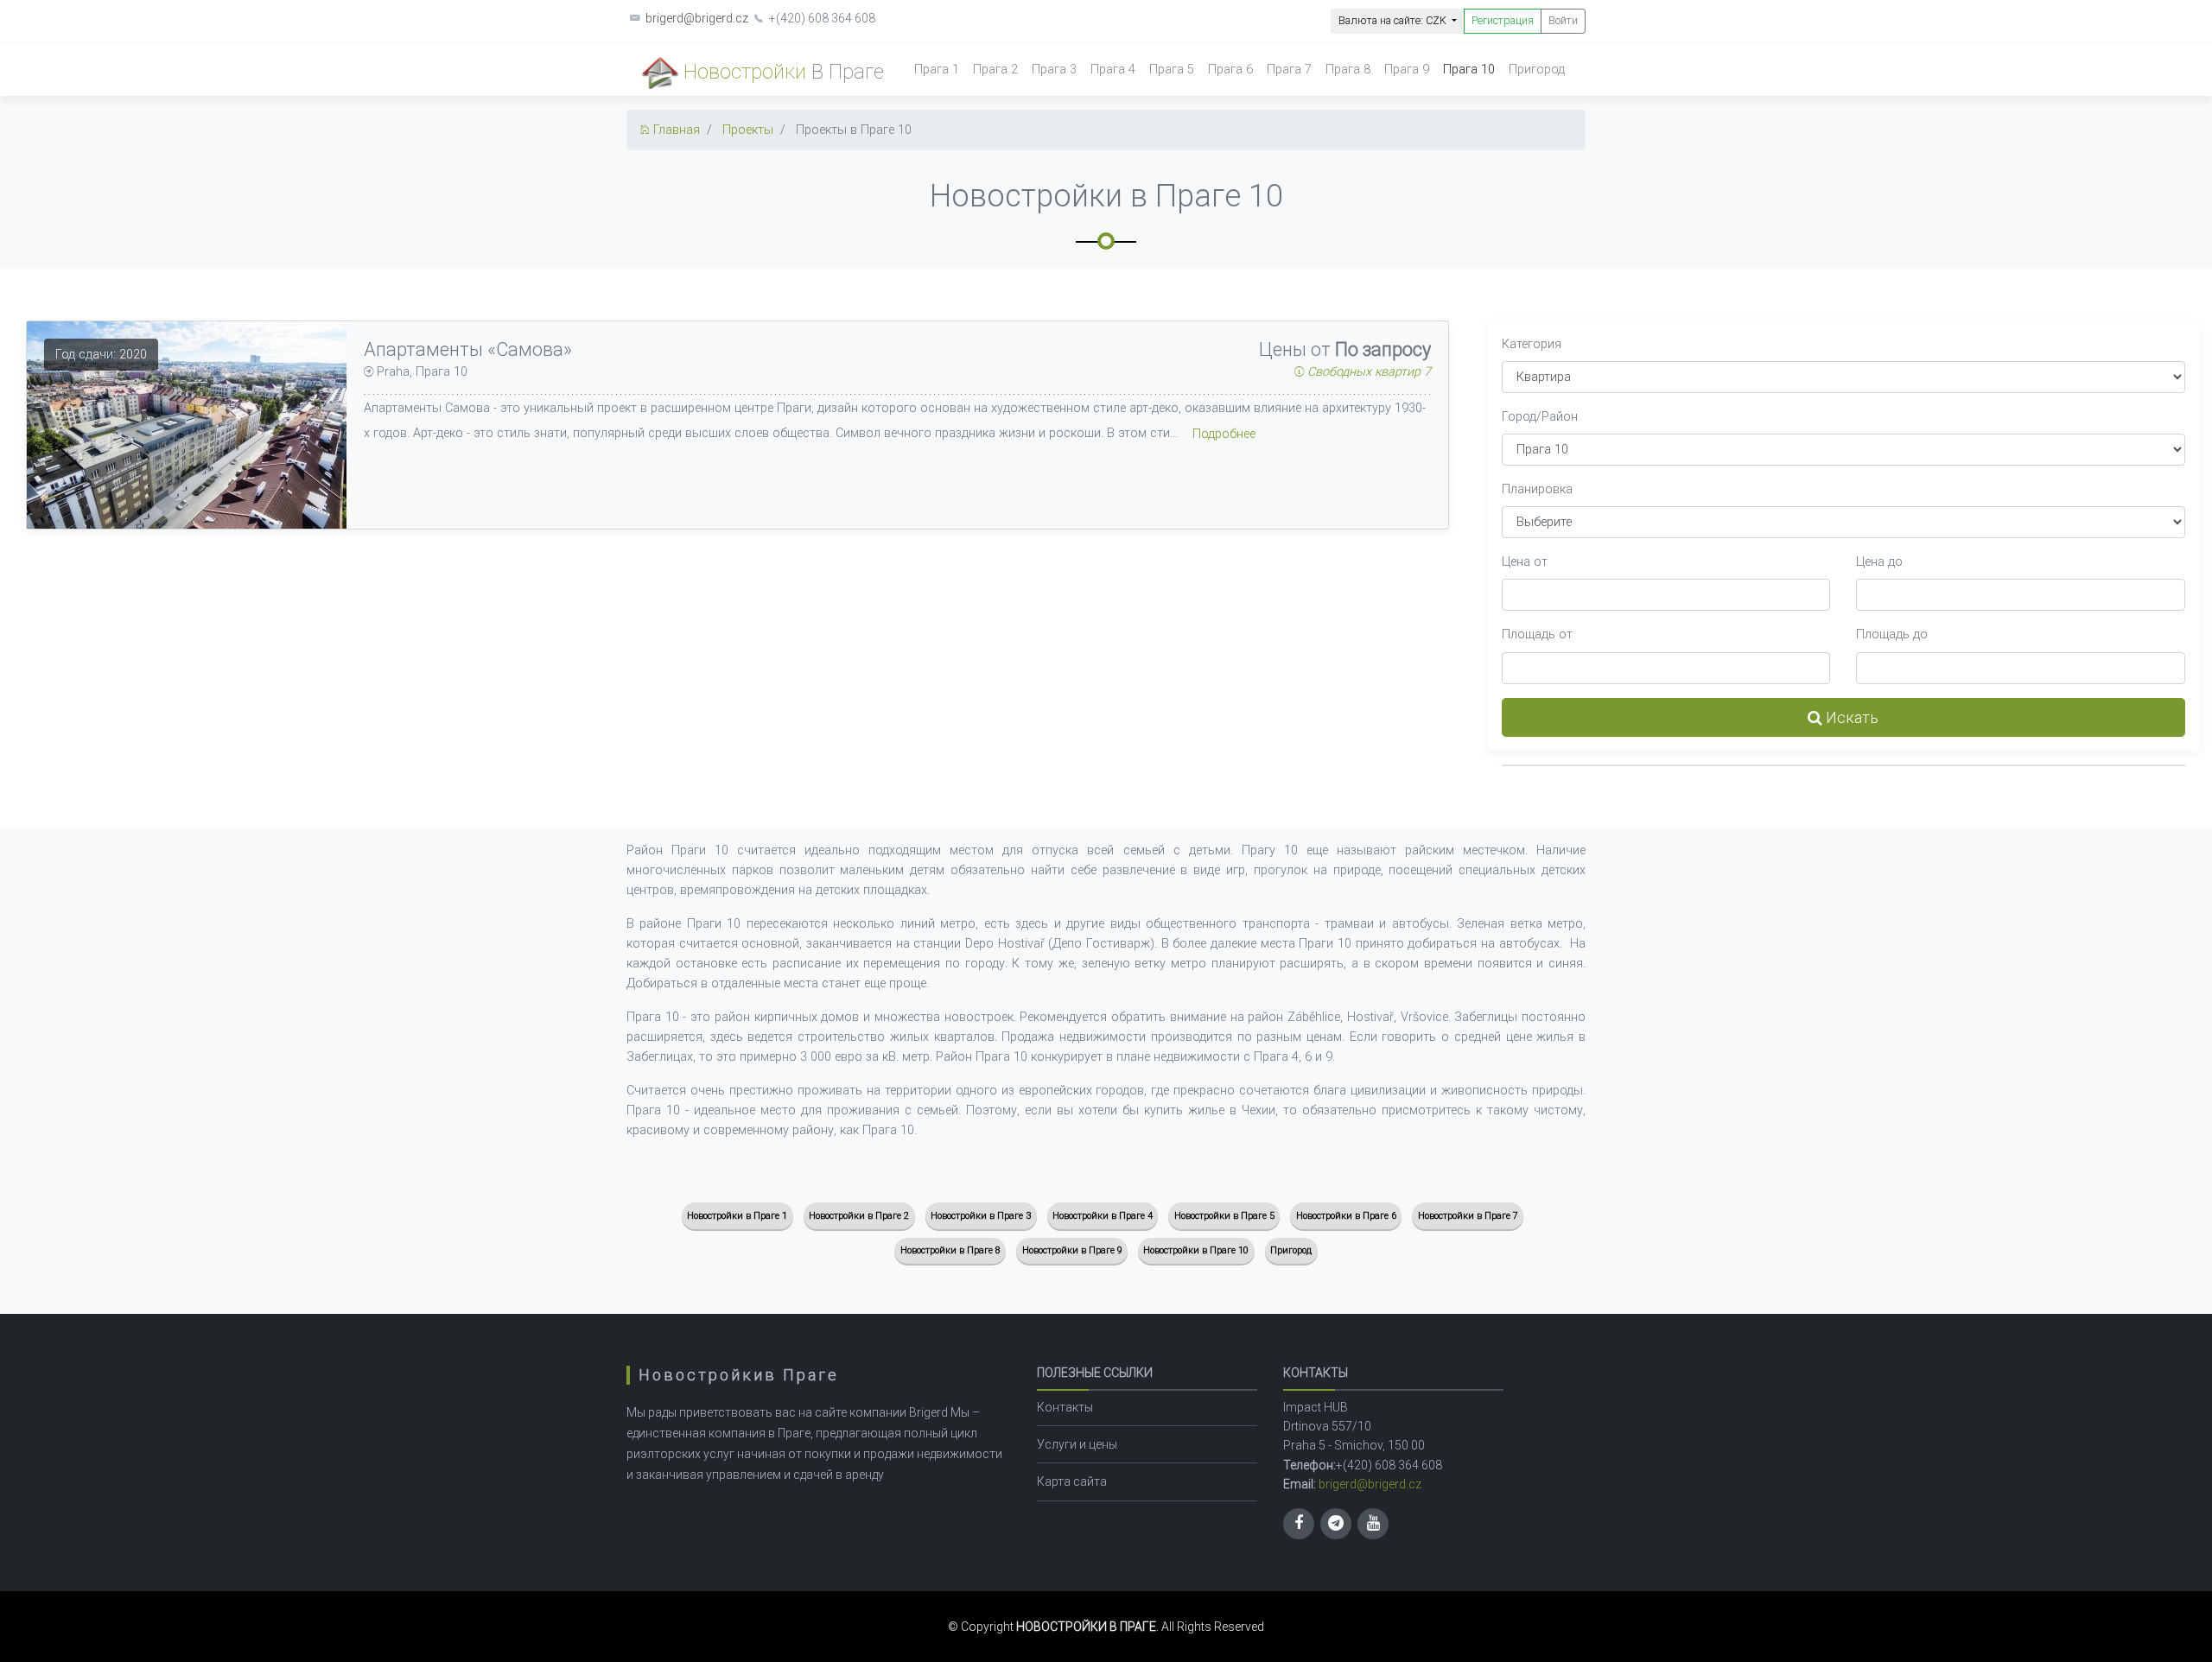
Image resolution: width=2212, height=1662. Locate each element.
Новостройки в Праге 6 (1346, 1216)
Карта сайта (1072, 1481)
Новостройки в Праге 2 (859, 1216)
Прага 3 (1054, 70)
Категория (1532, 344)
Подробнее (1224, 434)
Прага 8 (1348, 70)
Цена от (1525, 562)
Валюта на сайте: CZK (1394, 20)
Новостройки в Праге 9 (1072, 1250)
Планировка (1537, 489)
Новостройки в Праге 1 (737, 1216)
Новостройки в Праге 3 (981, 1216)
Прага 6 (1230, 70)
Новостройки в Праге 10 (1196, 1250)
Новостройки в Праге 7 (1468, 1216)
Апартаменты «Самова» (468, 349)
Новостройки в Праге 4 (1103, 1216)
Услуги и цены (1077, 1444)
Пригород (1537, 70)
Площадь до (1892, 634)
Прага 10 (1469, 70)
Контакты (1065, 1407)
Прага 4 (1113, 70)
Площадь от (1537, 634)
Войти (1563, 20)
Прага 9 (1407, 70)
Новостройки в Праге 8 (950, 1250)
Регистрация (1503, 20)
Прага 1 (937, 70)
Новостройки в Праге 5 (1224, 1216)
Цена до (1879, 562)
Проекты (748, 130)
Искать (1850, 717)
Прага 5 (1172, 70)
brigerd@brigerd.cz (697, 18)
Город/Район (1540, 417)
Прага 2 (995, 70)
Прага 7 (1289, 70)
